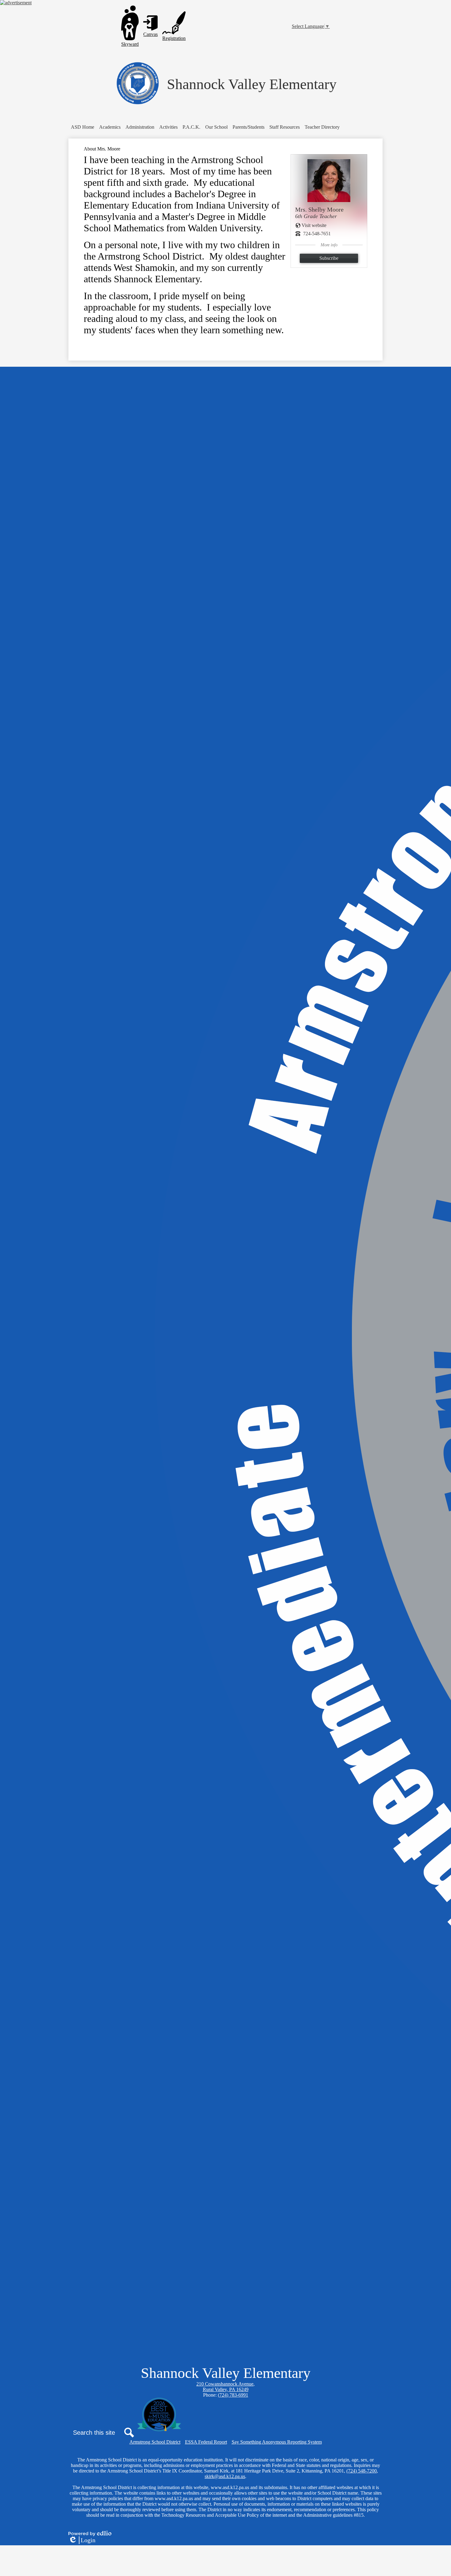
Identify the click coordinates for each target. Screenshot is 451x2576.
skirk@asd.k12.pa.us (225, 2476)
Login (82, 2540)
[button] (110, 127)
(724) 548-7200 (362, 2471)
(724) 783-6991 (233, 2395)
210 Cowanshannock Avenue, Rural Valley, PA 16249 (225, 2387)
